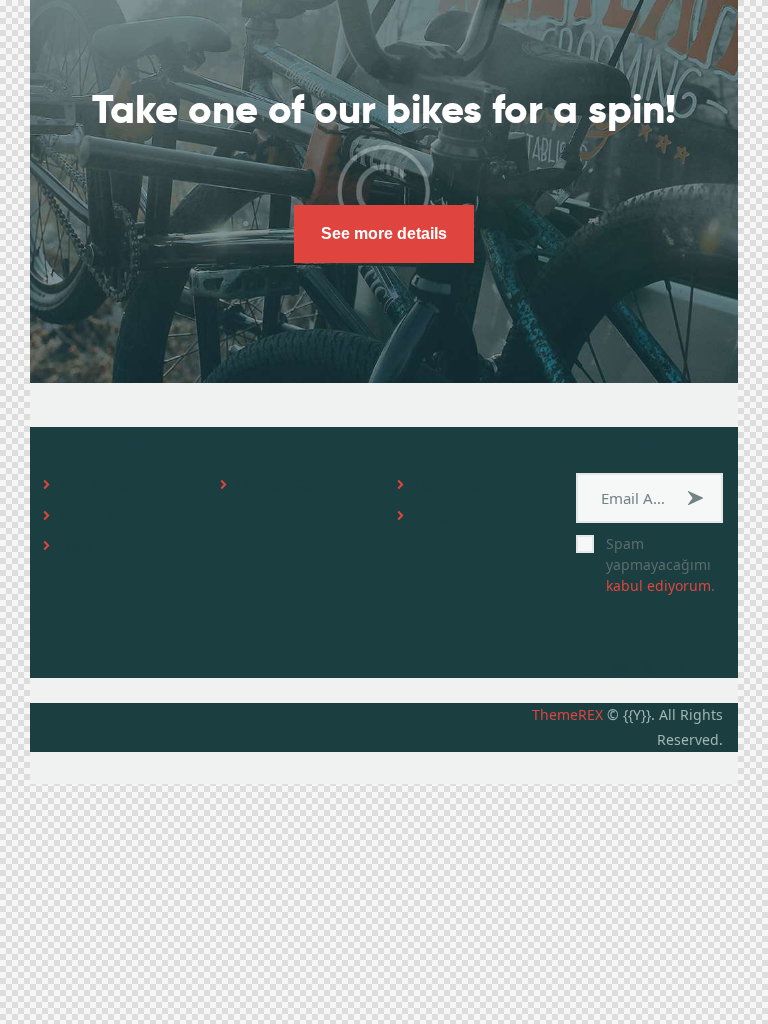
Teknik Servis (105, 516)
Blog (76, 546)
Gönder (698, 497)
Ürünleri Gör (278, 485)
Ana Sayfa (94, 485)
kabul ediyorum (658, 585)
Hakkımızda (453, 485)
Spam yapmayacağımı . (660, 564)
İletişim (438, 516)
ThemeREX (567, 714)
